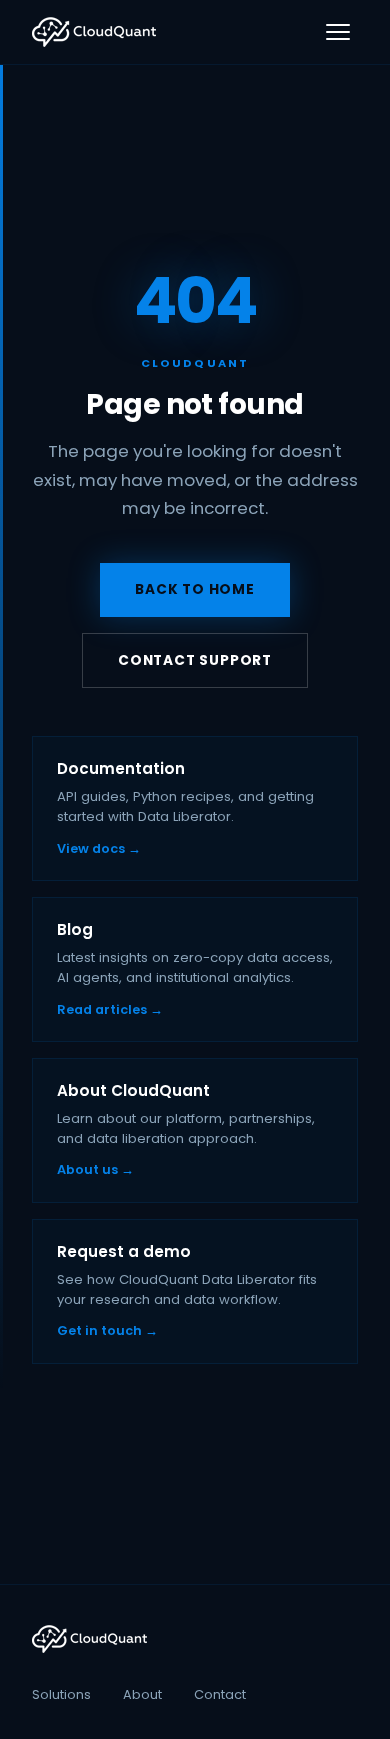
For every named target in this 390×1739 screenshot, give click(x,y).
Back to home (195, 589)
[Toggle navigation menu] (338, 32)
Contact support (195, 660)
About (142, 1694)
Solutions (61, 1694)
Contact (220, 1694)
